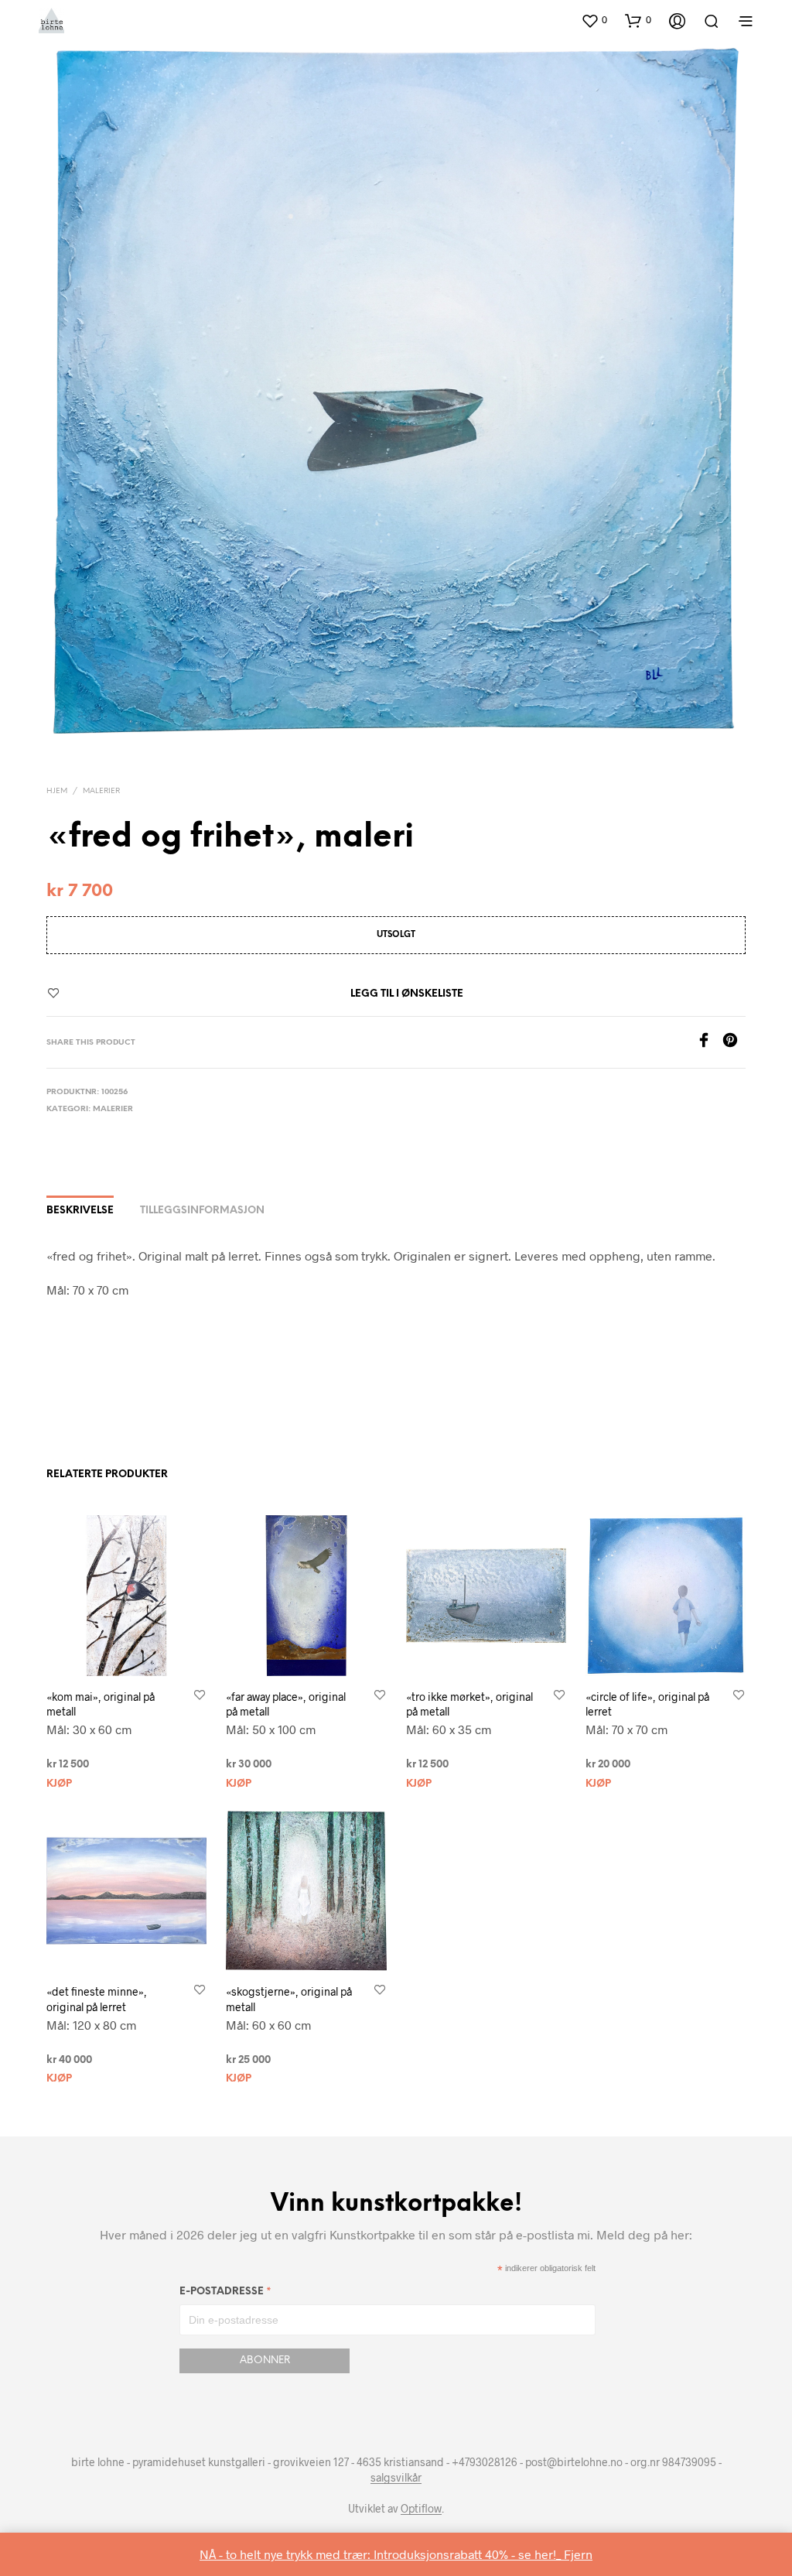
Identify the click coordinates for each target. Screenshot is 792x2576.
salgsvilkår (396, 2478)
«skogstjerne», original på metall (289, 1999)
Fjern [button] (578, 2554)
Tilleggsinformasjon (202, 1211)
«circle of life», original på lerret (647, 1704)
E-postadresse (225, 2294)
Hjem (57, 791)
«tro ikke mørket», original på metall (469, 1704)
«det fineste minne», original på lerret (97, 1999)
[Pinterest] (734, 1043)
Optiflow (421, 2509)
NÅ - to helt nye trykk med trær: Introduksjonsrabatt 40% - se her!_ (382, 2554)
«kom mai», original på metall (101, 1704)
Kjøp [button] (59, 1784)
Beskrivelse (80, 1211)
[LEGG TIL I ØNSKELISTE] (200, 1696)
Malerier (101, 791)
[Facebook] (709, 1043)
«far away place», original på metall (286, 1704)
